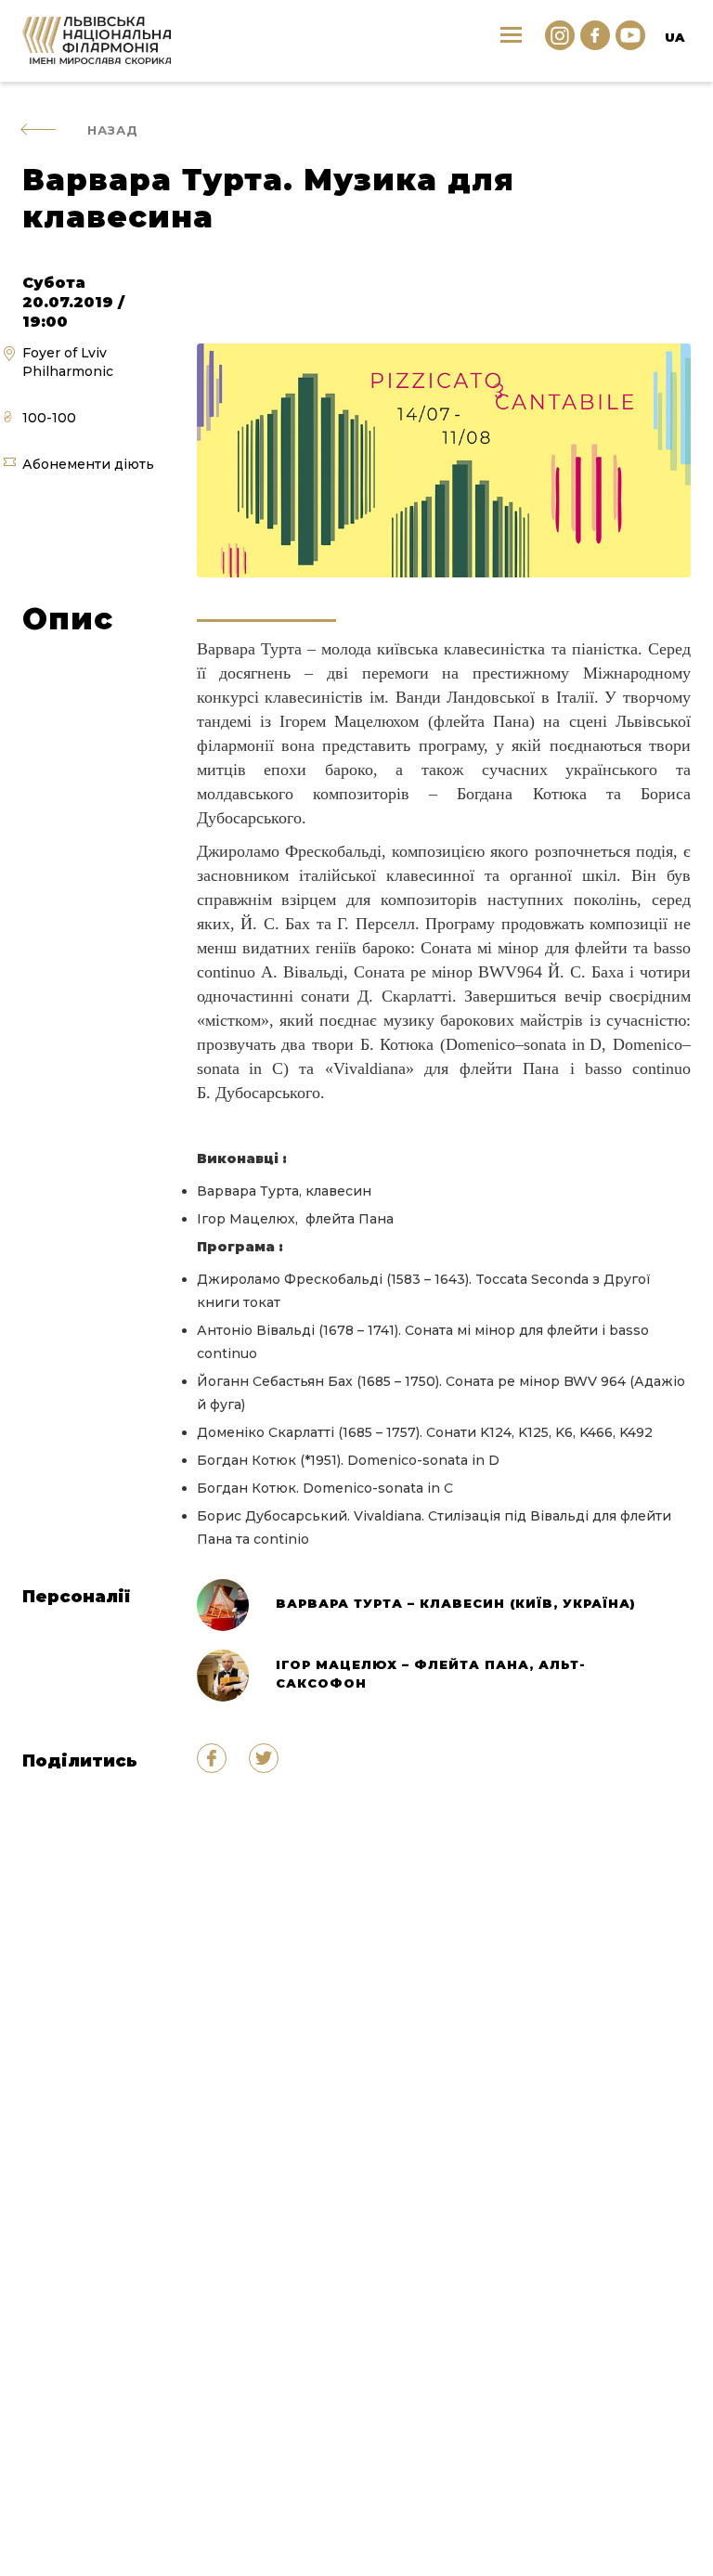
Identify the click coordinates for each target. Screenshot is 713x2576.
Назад (113, 130)
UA (674, 37)
